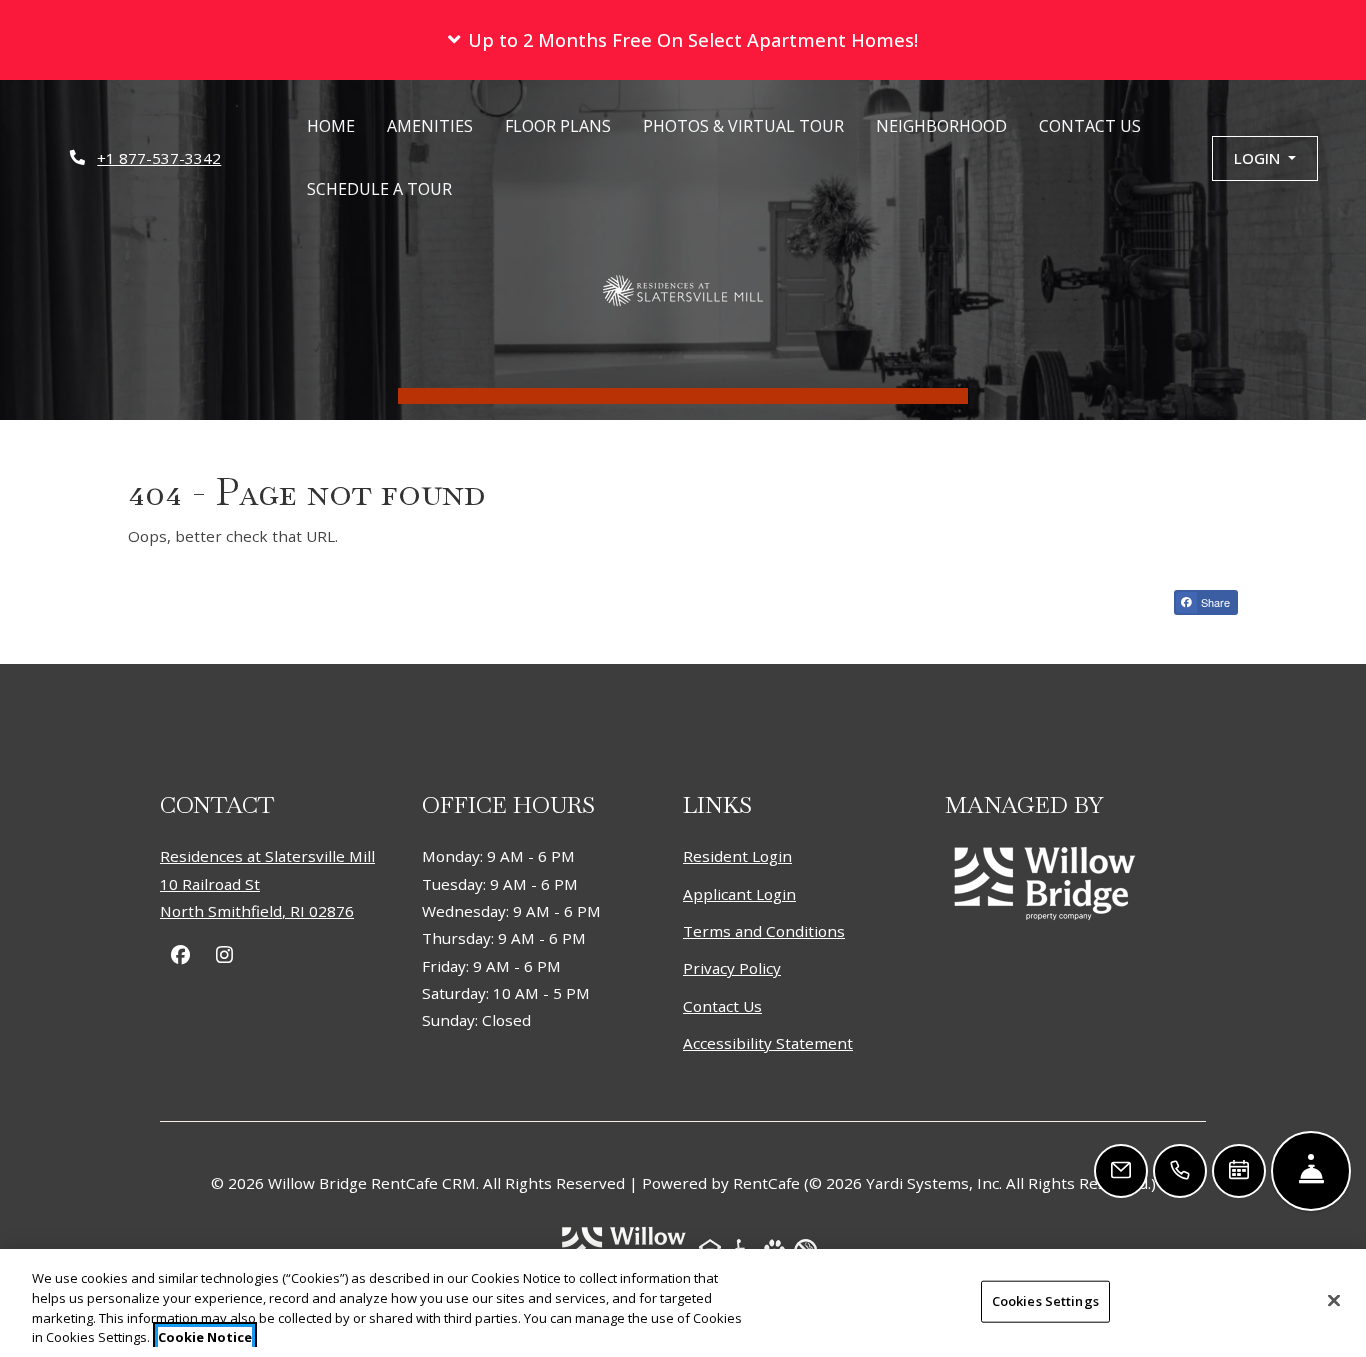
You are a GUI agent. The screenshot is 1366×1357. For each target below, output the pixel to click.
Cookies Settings (1045, 1301)
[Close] (1334, 1300)
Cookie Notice (205, 1336)
